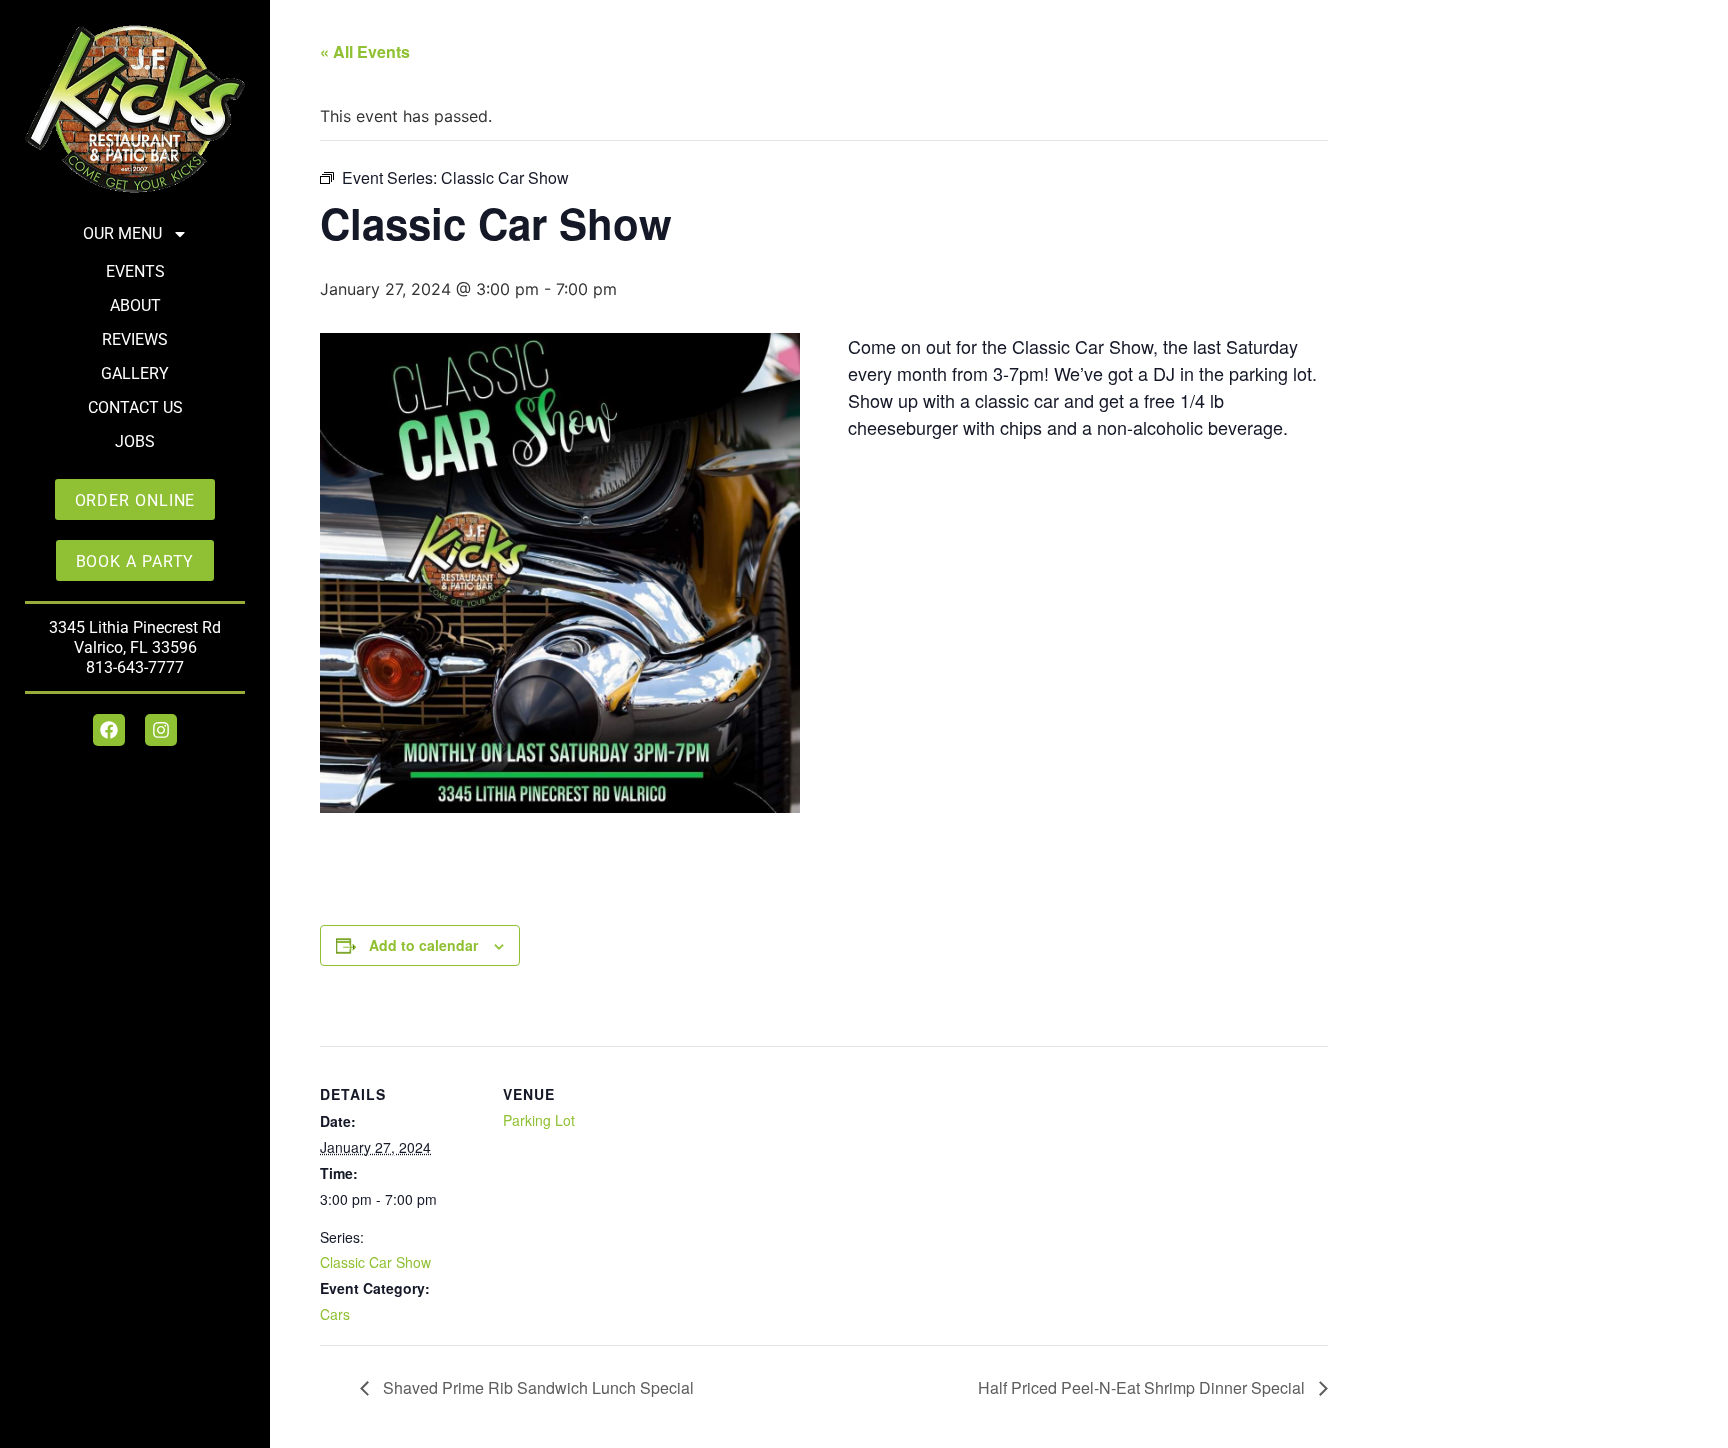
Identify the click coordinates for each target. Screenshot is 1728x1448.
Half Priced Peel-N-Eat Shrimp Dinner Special (1143, 1387)
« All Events (365, 51)
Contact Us (135, 407)
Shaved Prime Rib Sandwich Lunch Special (536, 1387)
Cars (335, 1314)
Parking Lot (539, 1120)
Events (135, 271)
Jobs (135, 441)
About (135, 305)
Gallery (135, 373)
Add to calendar (423, 945)
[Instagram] (161, 730)
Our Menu (122, 233)
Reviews (135, 339)
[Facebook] (109, 730)
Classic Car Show (375, 1262)
